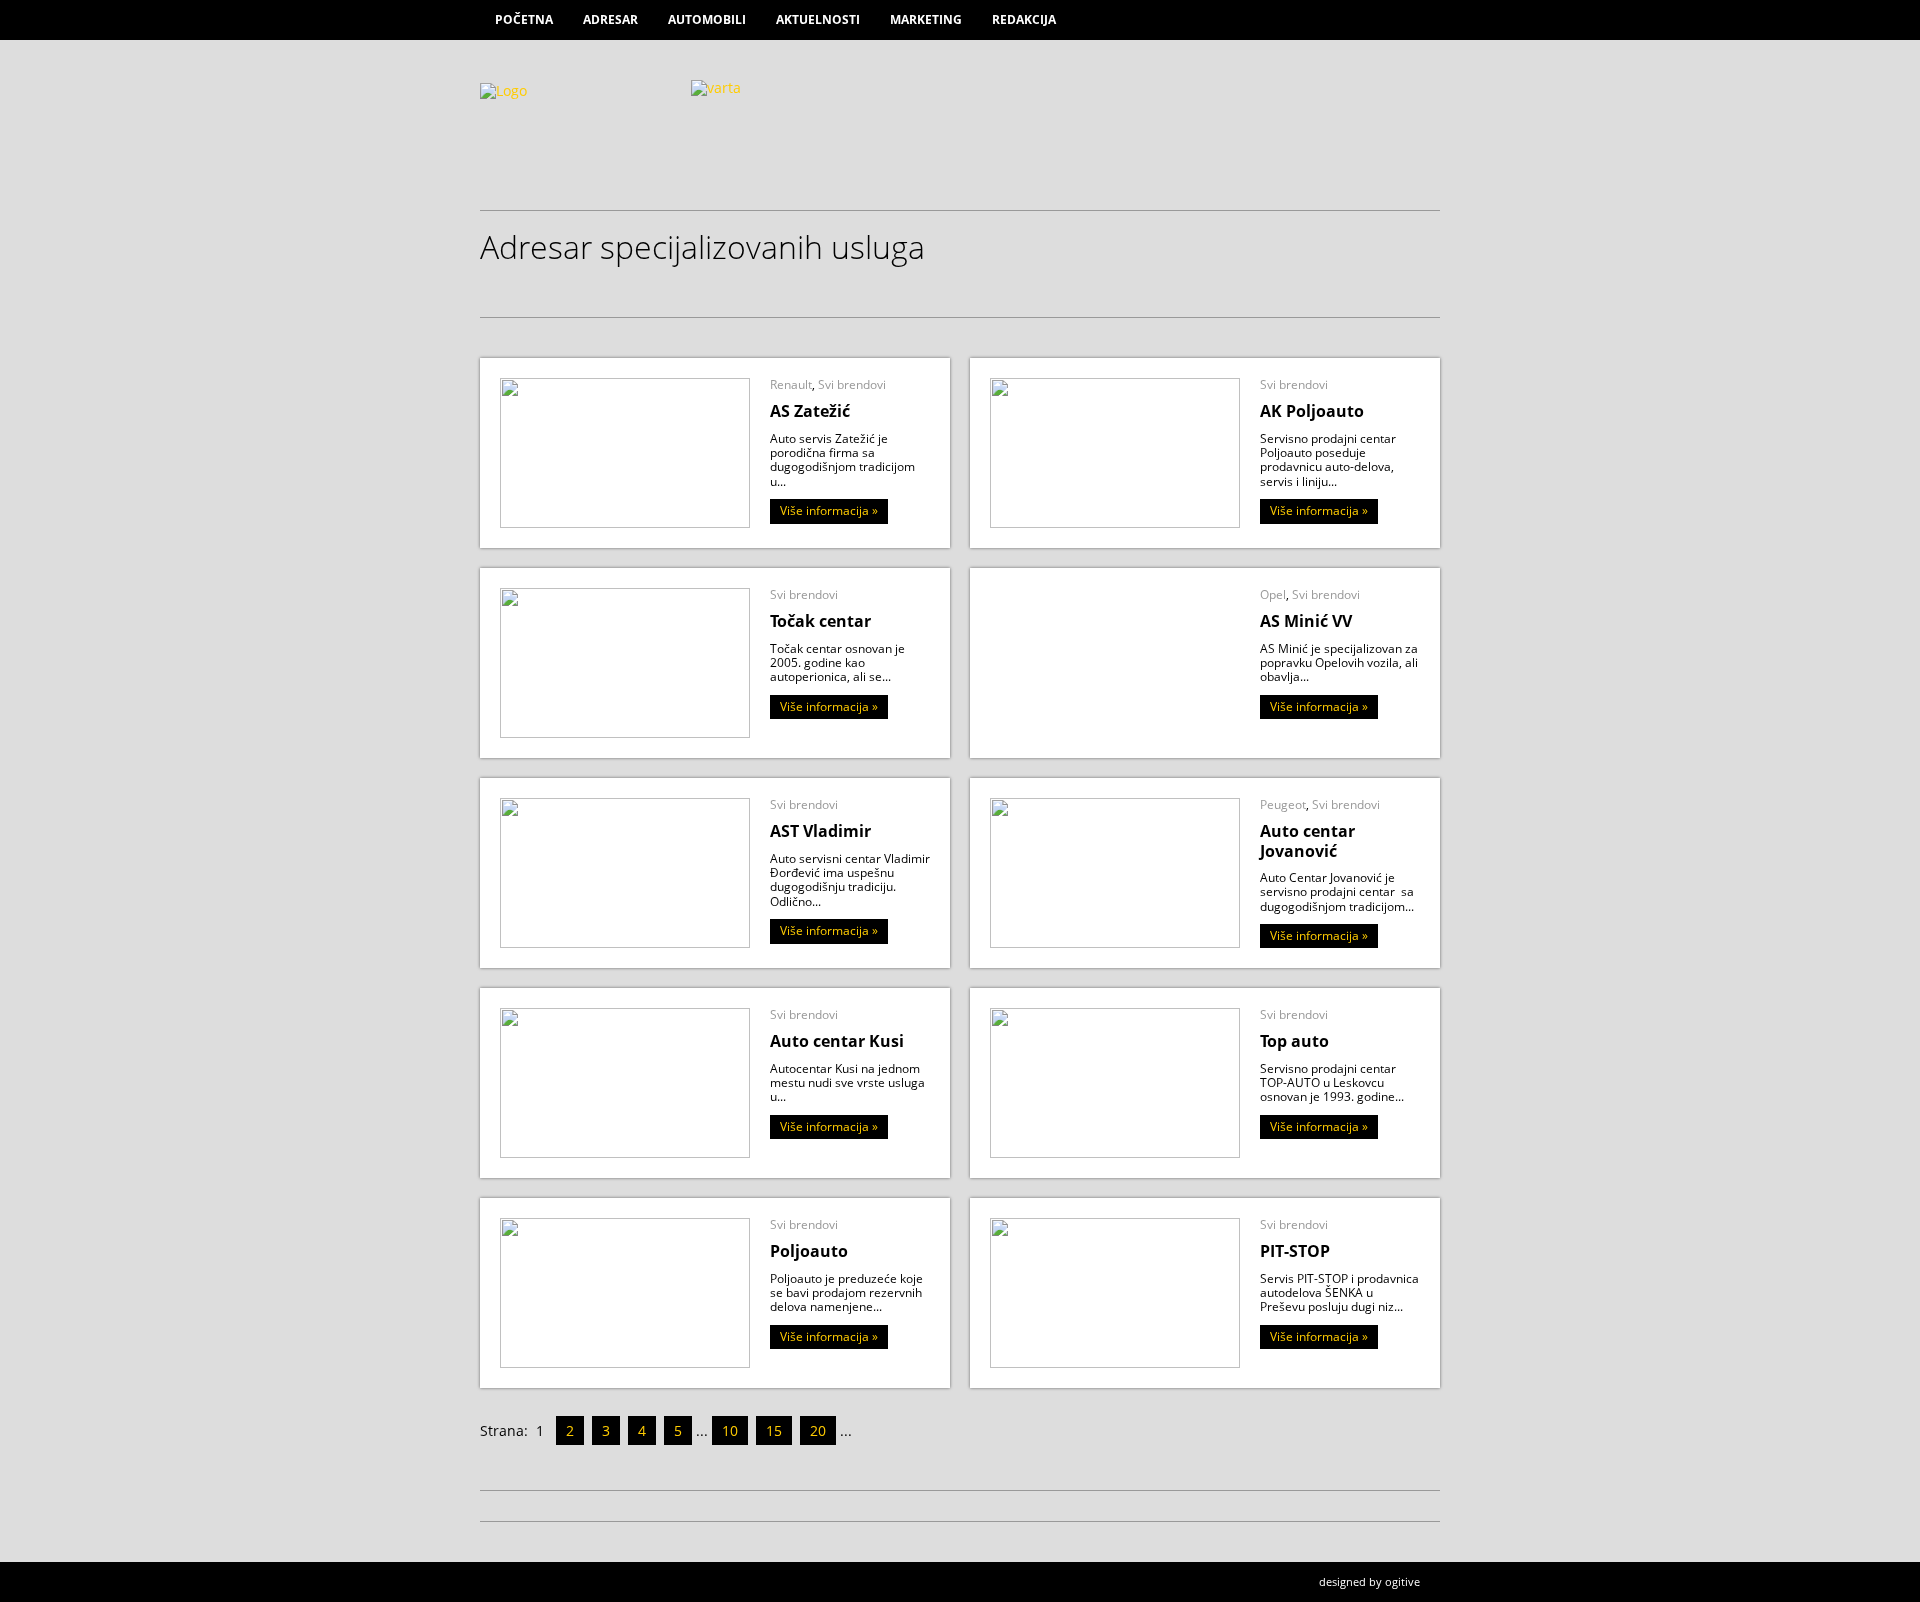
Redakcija (1024, 19)
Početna (524, 19)
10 (730, 1430)
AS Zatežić (810, 411)
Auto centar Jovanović (1307, 840)
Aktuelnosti (818, 19)
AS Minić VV (1306, 621)
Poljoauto (809, 1251)
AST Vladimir (820, 831)
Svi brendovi (852, 384)
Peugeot (1283, 804)
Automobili (707, 19)
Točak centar (820, 621)
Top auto (1294, 1041)
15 (774, 1430)
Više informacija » (829, 510)
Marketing (926, 19)
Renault (791, 384)
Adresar (610, 19)
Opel (1273, 594)
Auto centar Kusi (837, 1041)
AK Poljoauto (1312, 411)
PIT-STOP (1295, 1251)
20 (818, 1430)
